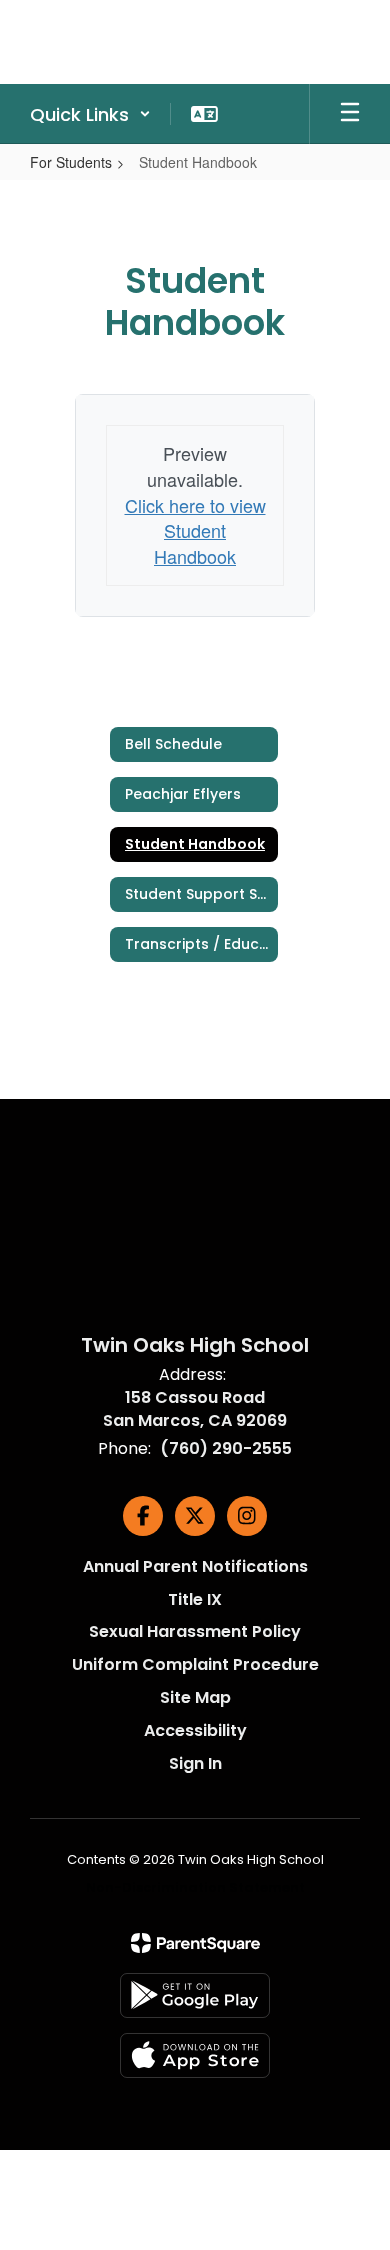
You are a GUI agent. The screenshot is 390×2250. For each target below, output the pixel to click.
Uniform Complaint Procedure (195, 1664)
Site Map (195, 1697)
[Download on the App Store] (195, 2055)
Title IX (195, 1599)
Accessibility (195, 1730)
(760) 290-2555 (226, 1448)
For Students (71, 162)
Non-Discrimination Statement (195, 1887)
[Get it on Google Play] (195, 1995)
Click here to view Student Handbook (195, 530)
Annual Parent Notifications (195, 1566)
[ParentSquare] (195, 1943)
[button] (90, 114)
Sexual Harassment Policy (195, 1631)
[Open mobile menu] (350, 114)
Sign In (195, 1763)
